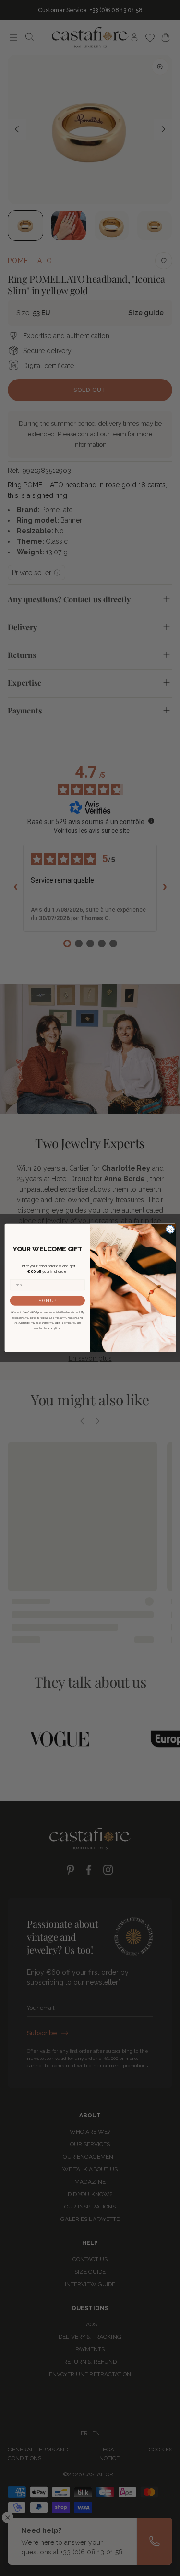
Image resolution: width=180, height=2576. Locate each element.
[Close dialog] (170, 1230)
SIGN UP (47, 1301)
